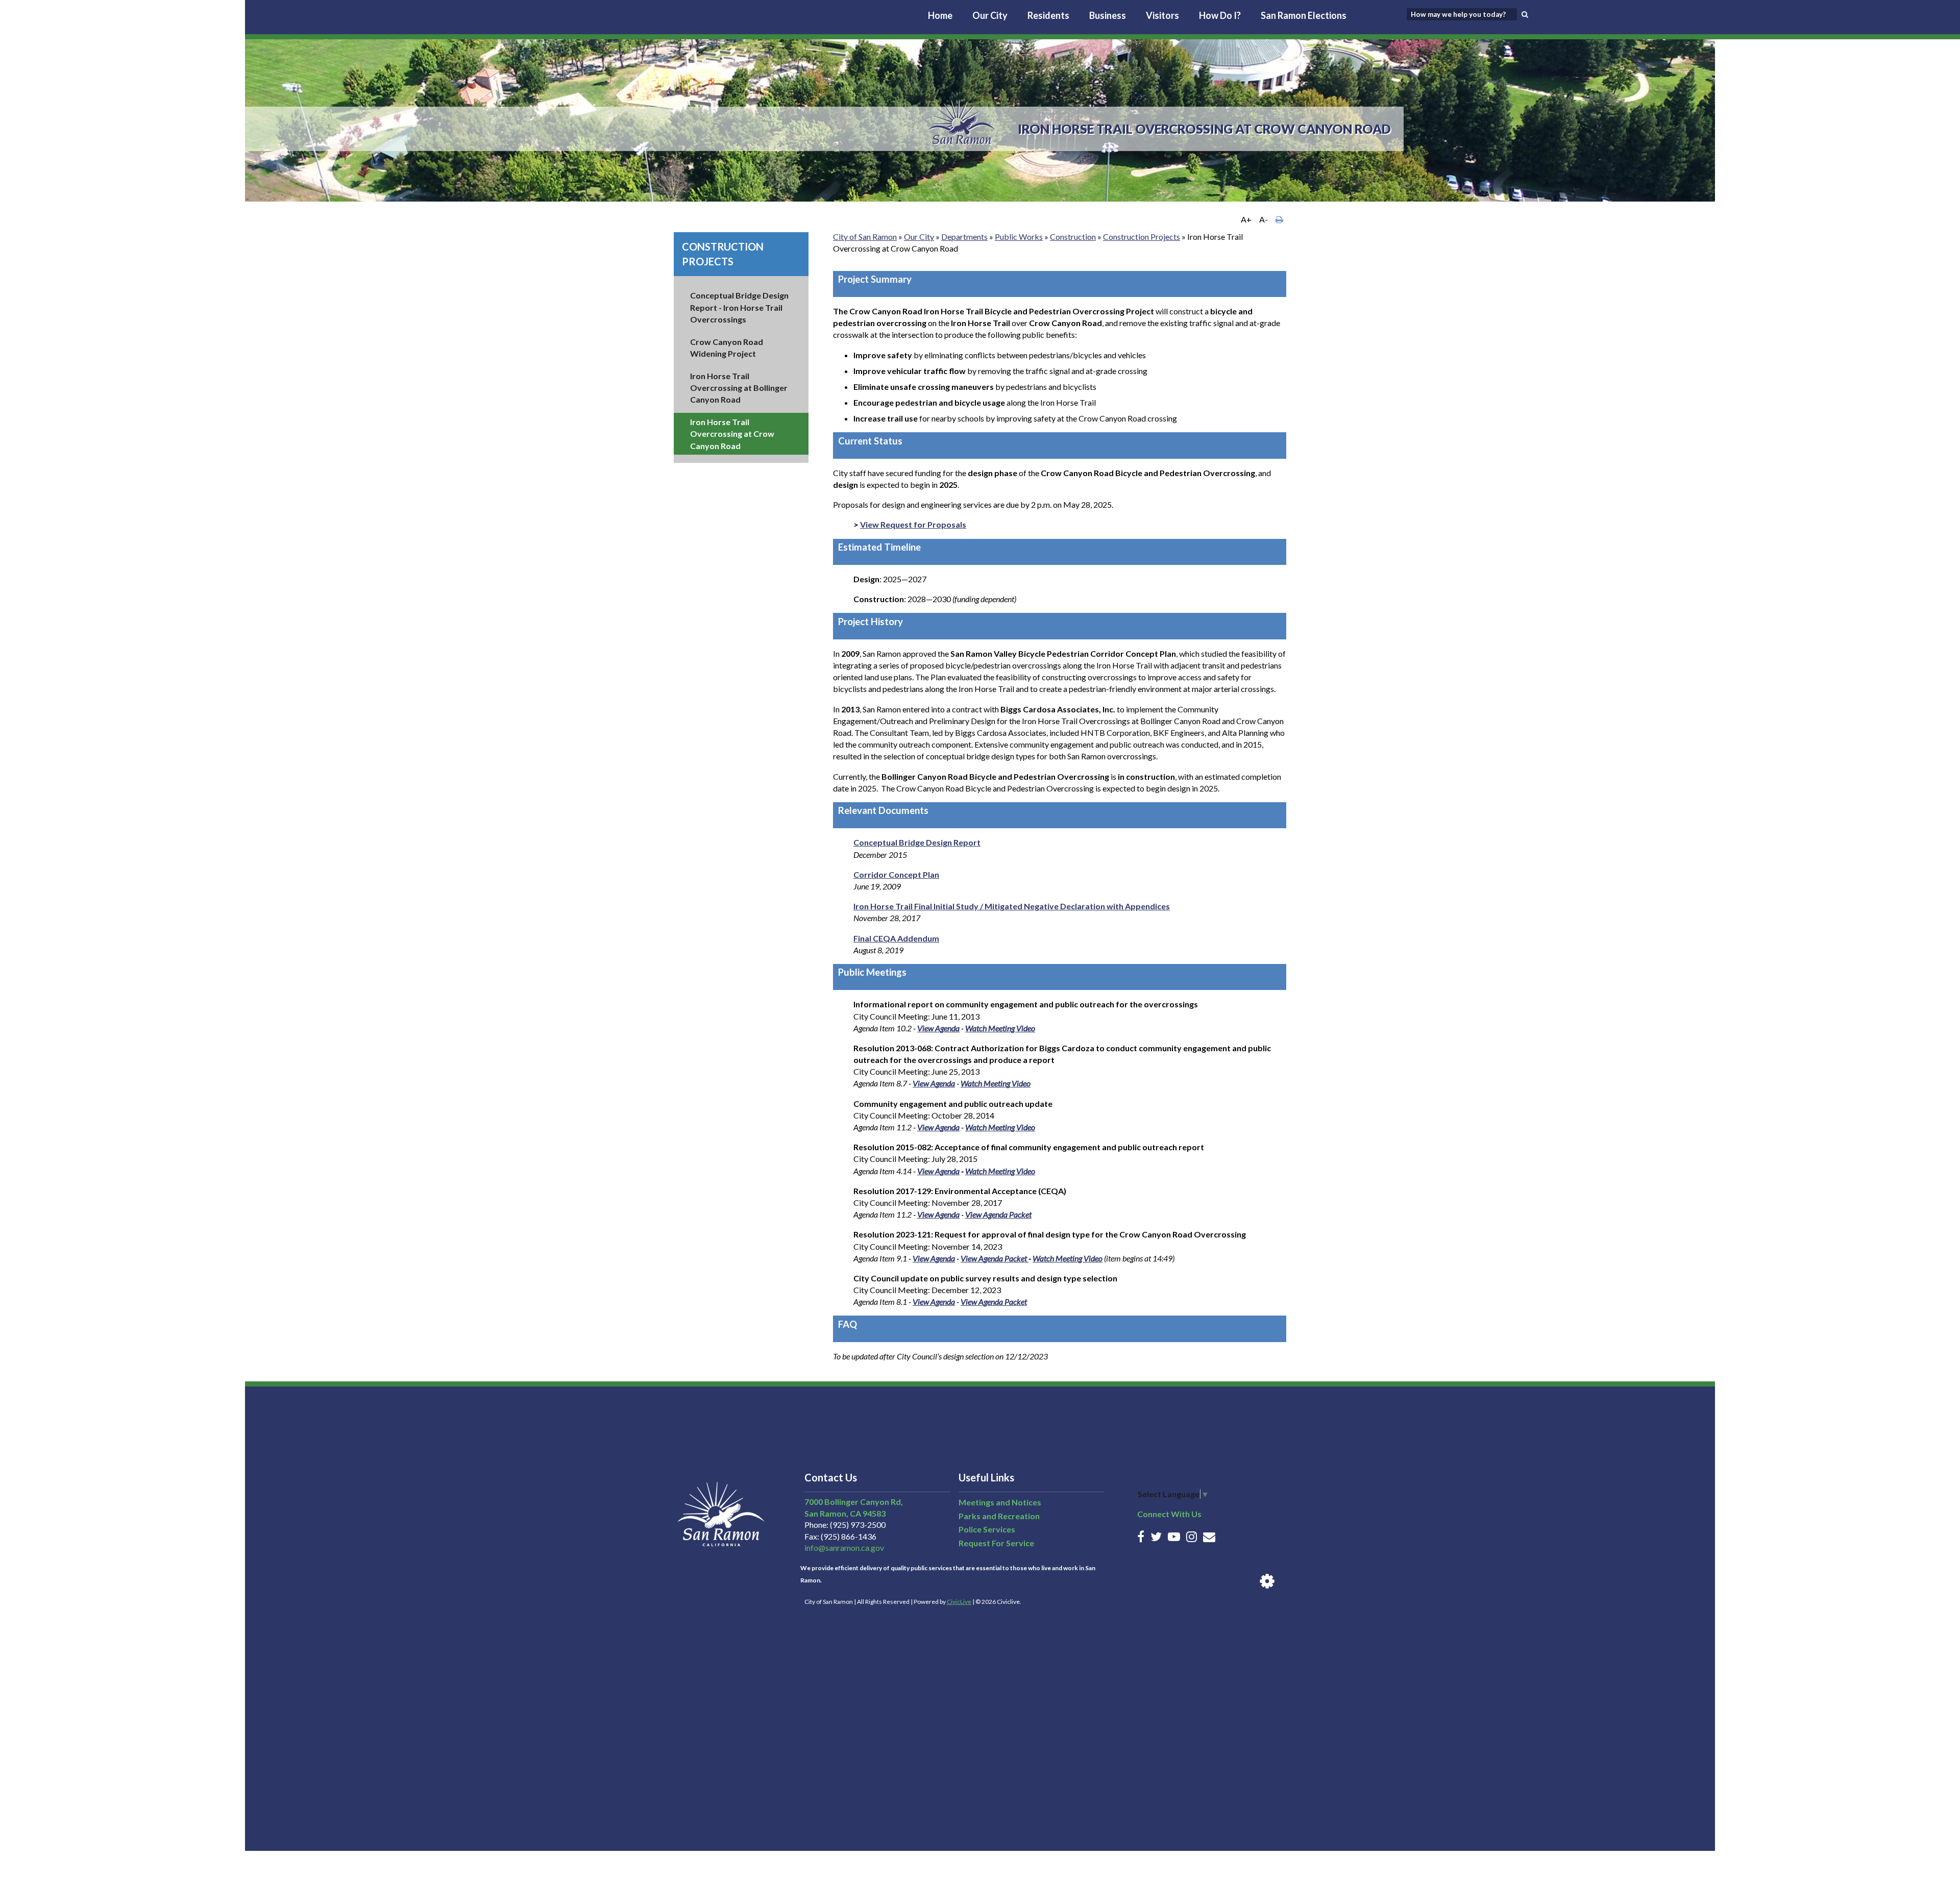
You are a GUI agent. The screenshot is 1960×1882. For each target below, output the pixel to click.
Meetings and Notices (1000, 1502)
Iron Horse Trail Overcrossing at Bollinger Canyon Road (739, 388)
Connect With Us (1169, 1514)
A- (1264, 219)
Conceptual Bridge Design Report (917, 842)
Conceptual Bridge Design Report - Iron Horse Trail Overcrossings (739, 307)
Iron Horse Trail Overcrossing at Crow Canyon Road (732, 434)
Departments (964, 237)
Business (1108, 15)
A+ (1246, 219)
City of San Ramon (865, 237)
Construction (1073, 237)
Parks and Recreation (999, 1516)
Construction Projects (1142, 237)
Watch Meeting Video (1000, 1028)
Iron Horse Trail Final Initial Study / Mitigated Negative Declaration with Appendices (1012, 906)
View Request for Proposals (913, 524)
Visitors (1162, 15)
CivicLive (959, 1602)
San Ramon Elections (1304, 15)
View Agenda (938, 1028)
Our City (990, 15)
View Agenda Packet (998, 1214)
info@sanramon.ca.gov (844, 1547)
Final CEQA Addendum (896, 938)
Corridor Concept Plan (896, 874)
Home (940, 15)
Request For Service (996, 1543)
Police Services (987, 1529)
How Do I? (1220, 15)
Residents (1048, 15)
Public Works (1019, 237)
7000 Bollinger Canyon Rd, (854, 1502)
